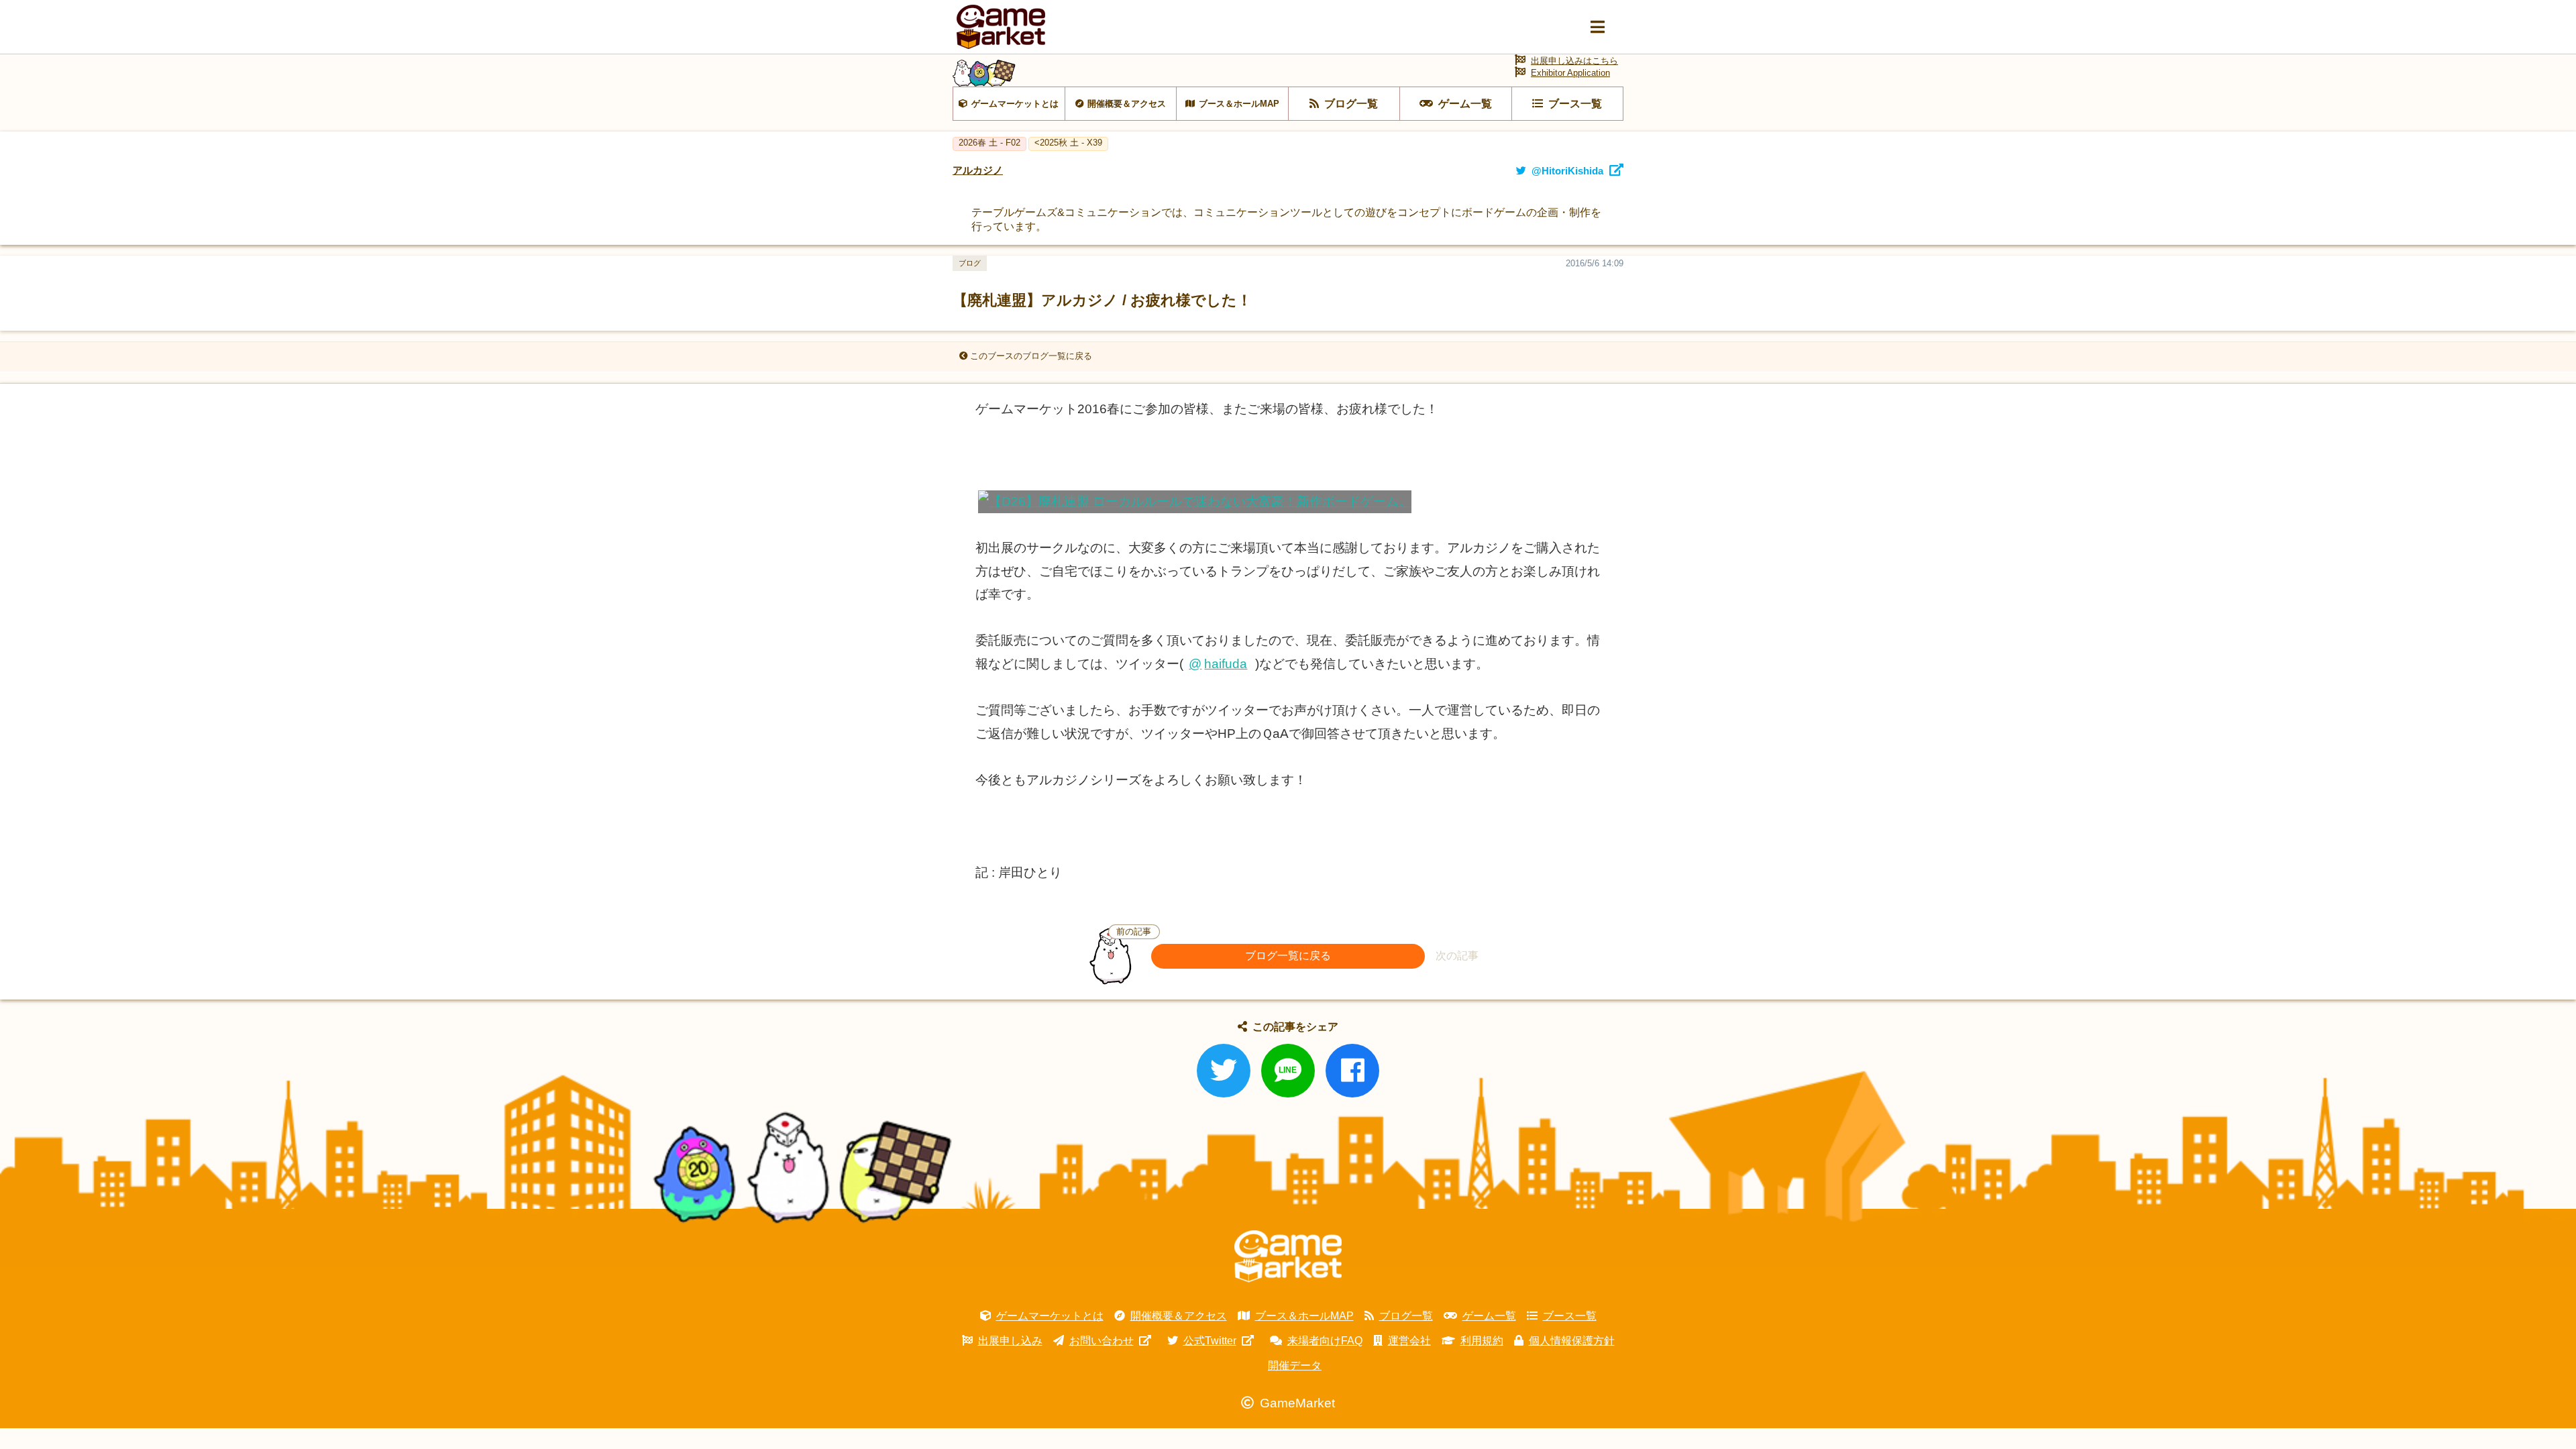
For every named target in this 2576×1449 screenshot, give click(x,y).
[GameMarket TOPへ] (1288, 1256)
